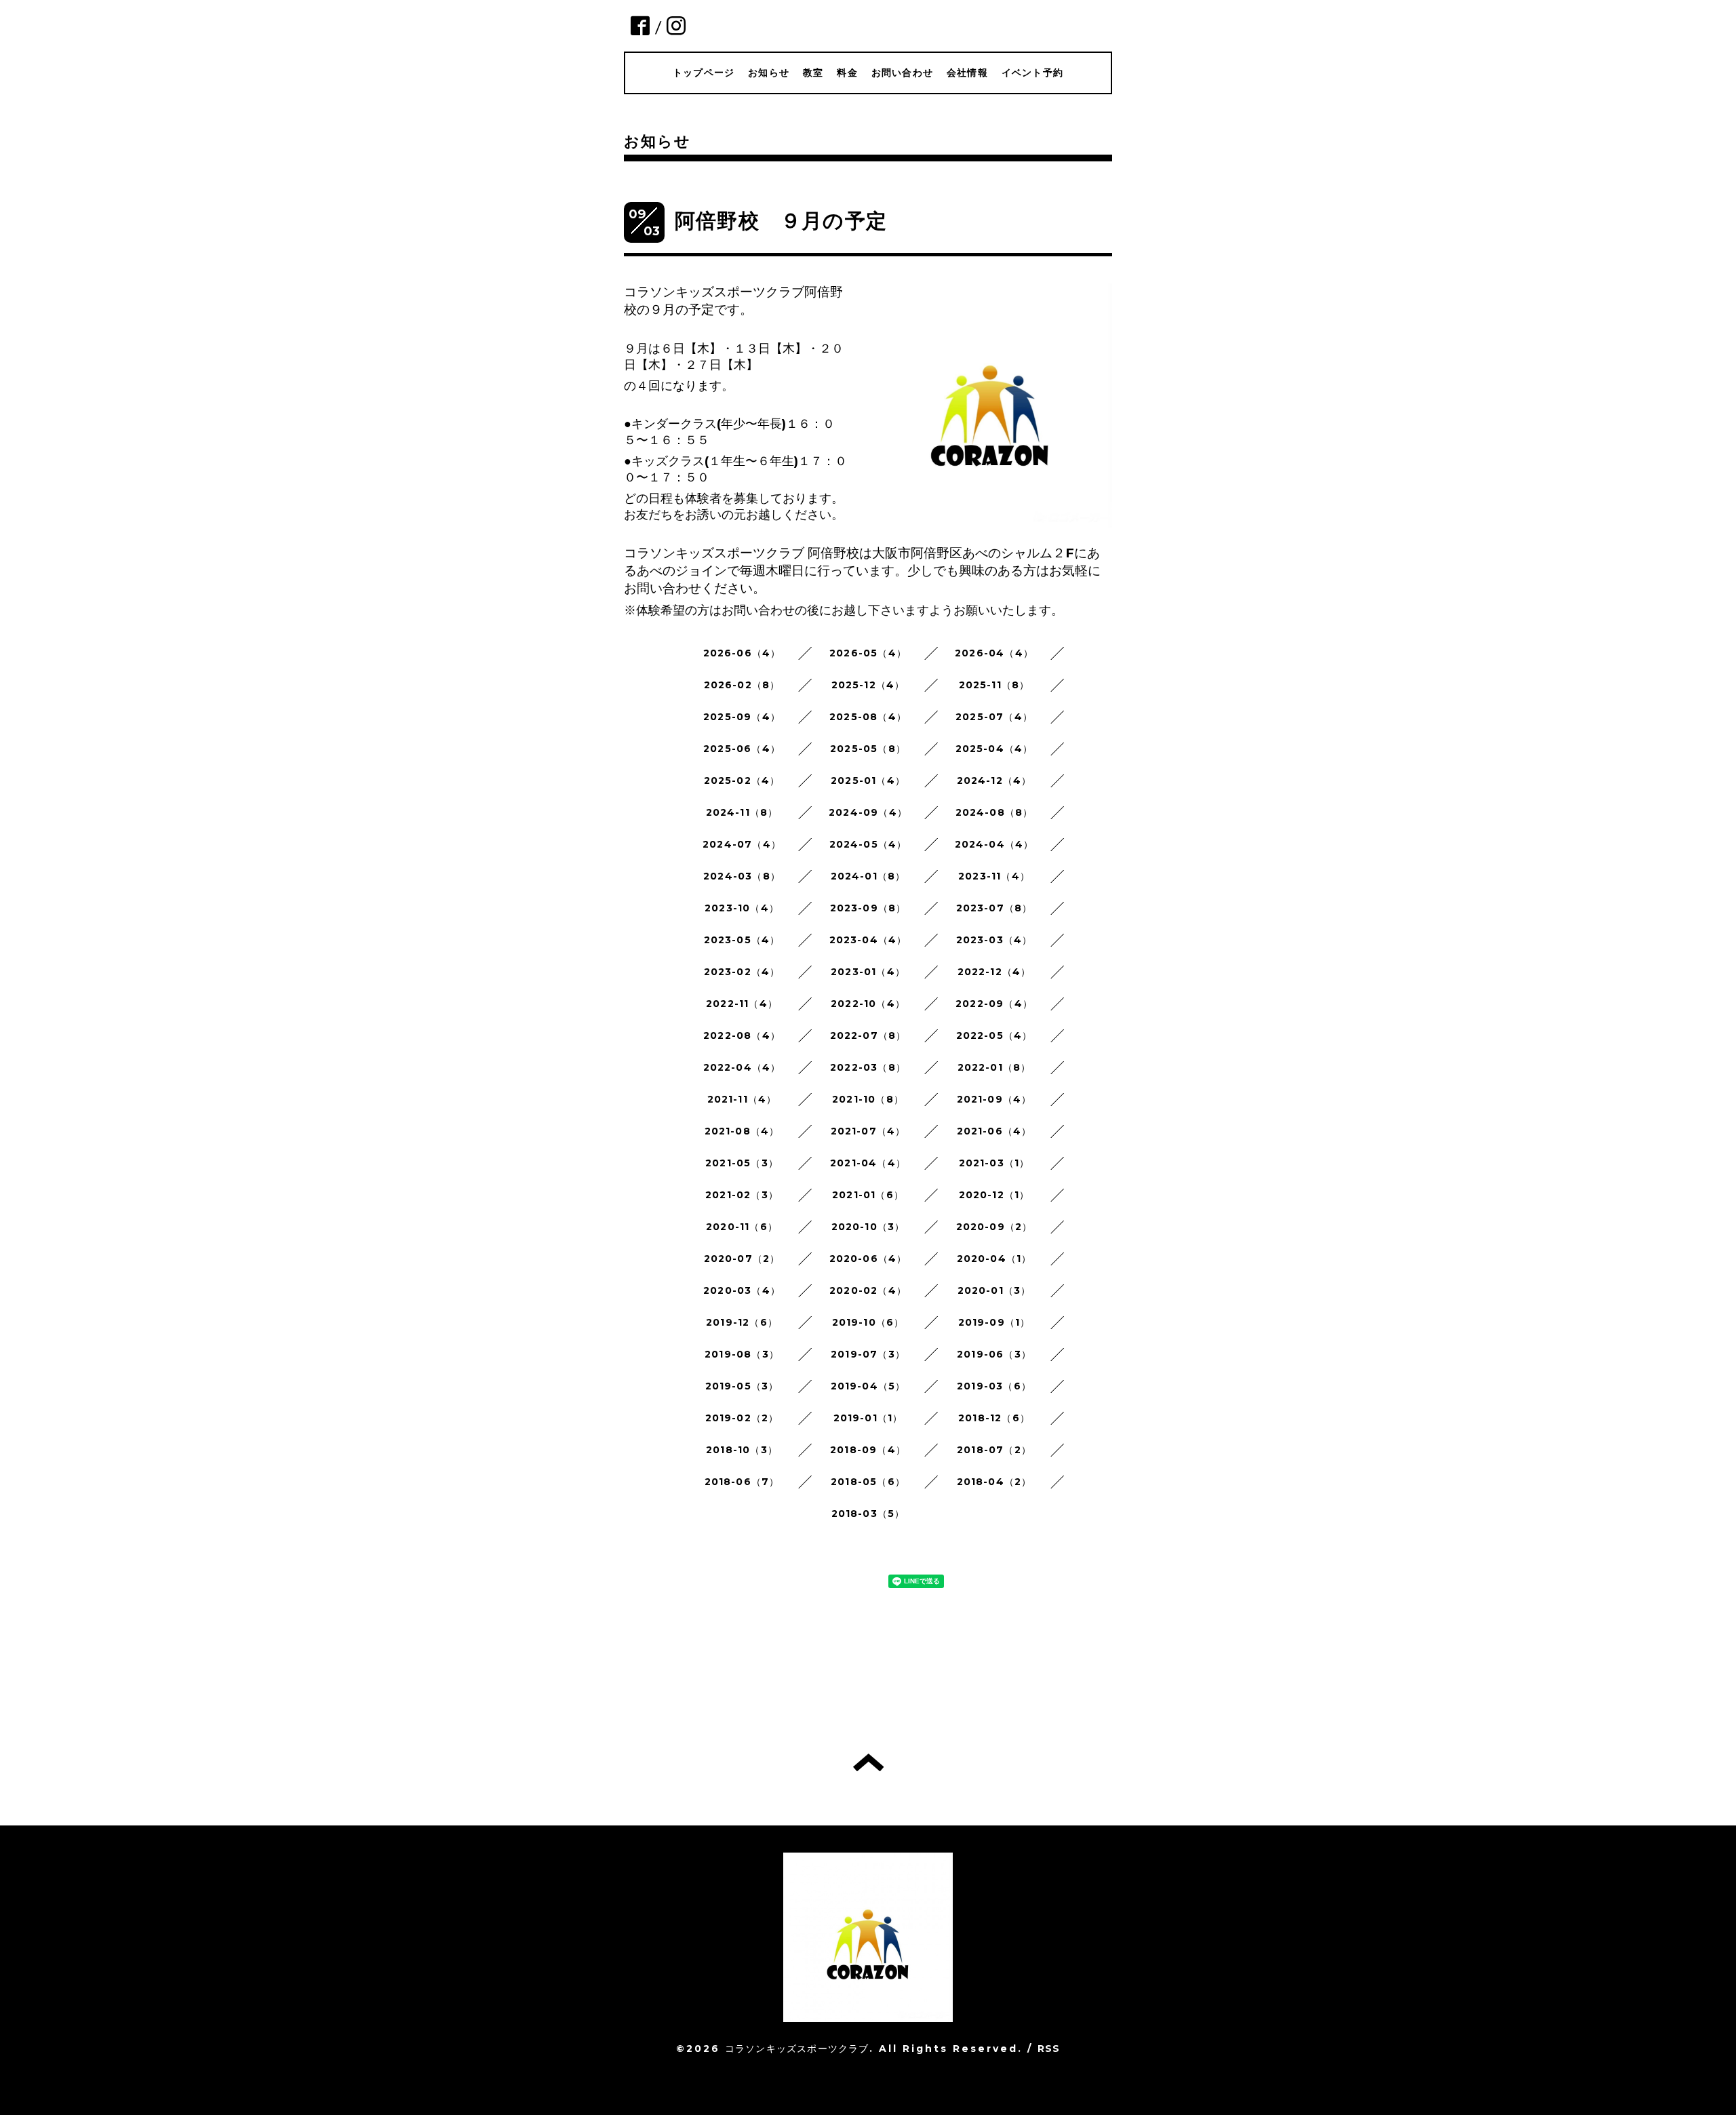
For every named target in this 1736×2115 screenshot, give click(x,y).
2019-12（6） (742, 1322)
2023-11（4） (994, 876)
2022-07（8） (868, 1035)
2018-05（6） (868, 1482)
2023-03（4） (994, 940)
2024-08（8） (994, 812)
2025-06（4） (742, 749)
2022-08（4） (742, 1035)
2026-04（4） (994, 653)
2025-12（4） (868, 685)
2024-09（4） (868, 812)
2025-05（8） (868, 749)
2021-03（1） (994, 1163)
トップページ (704, 73)
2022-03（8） (868, 1067)
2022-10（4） (868, 1004)
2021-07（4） (868, 1131)
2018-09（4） (868, 1450)
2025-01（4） (868, 780)
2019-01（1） (868, 1418)
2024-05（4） (868, 844)
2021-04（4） (868, 1163)
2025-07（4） (994, 717)
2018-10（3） (742, 1450)
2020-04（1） (994, 1259)
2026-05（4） (868, 653)
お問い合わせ (902, 73)
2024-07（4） (742, 844)
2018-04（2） (994, 1482)
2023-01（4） (868, 972)
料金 (847, 73)
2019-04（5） (868, 1386)
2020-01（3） (994, 1290)
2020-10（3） (868, 1227)
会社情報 (967, 73)
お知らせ (769, 73)
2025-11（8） (994, 685)
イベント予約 (1032, 73)
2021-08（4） (742, 1131)
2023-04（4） (868, 940)
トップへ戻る (868, 1762)
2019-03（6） (994, 1386)
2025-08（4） (868, 717)
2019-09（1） (994, 1322)
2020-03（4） (742, 1290)
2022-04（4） (742, 1067)
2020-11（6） (742, 1227)
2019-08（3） (742, 1354)
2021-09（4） (994, 1099)
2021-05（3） (742, 1163)
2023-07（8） (994, 908)
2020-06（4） (868, 1259)
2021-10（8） (868, 1099)
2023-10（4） (742, 908)
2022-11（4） (742, 1004)
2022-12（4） (994, 972)
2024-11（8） (742, 812)
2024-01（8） (868, 876)
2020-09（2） (994, 1227)
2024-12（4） (994, 780)
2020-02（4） (868, 1290)
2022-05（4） (994, 1035)
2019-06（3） (994, 1354)
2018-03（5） (868, 1514)
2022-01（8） (994, 1067)
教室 (813, 73)
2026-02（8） (742, 685)
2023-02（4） (742, 972)
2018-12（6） (994, 1418)
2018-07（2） (994, 1450)
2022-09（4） (994, 1004)
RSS (1049, 2049)
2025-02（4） (742, 780)
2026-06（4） (742, 653)
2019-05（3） (742, 1386)
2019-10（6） (868, 1322)
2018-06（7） (742, 1482)
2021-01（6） (868, 1195)
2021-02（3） (742, 1195)
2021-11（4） (742, 1099)
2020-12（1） (994, 1195)
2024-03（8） (742, 876)
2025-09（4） (742, 717)
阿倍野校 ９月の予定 (781, 221)
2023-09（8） (868, 908)
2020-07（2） (742, 1259)
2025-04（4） (994, 749)
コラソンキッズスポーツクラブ (797, 2049)
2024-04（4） (994, 844)
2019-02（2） (742, 1418)
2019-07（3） (868, 1354)
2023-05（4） (742, 940)
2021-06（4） (994, 1131)
